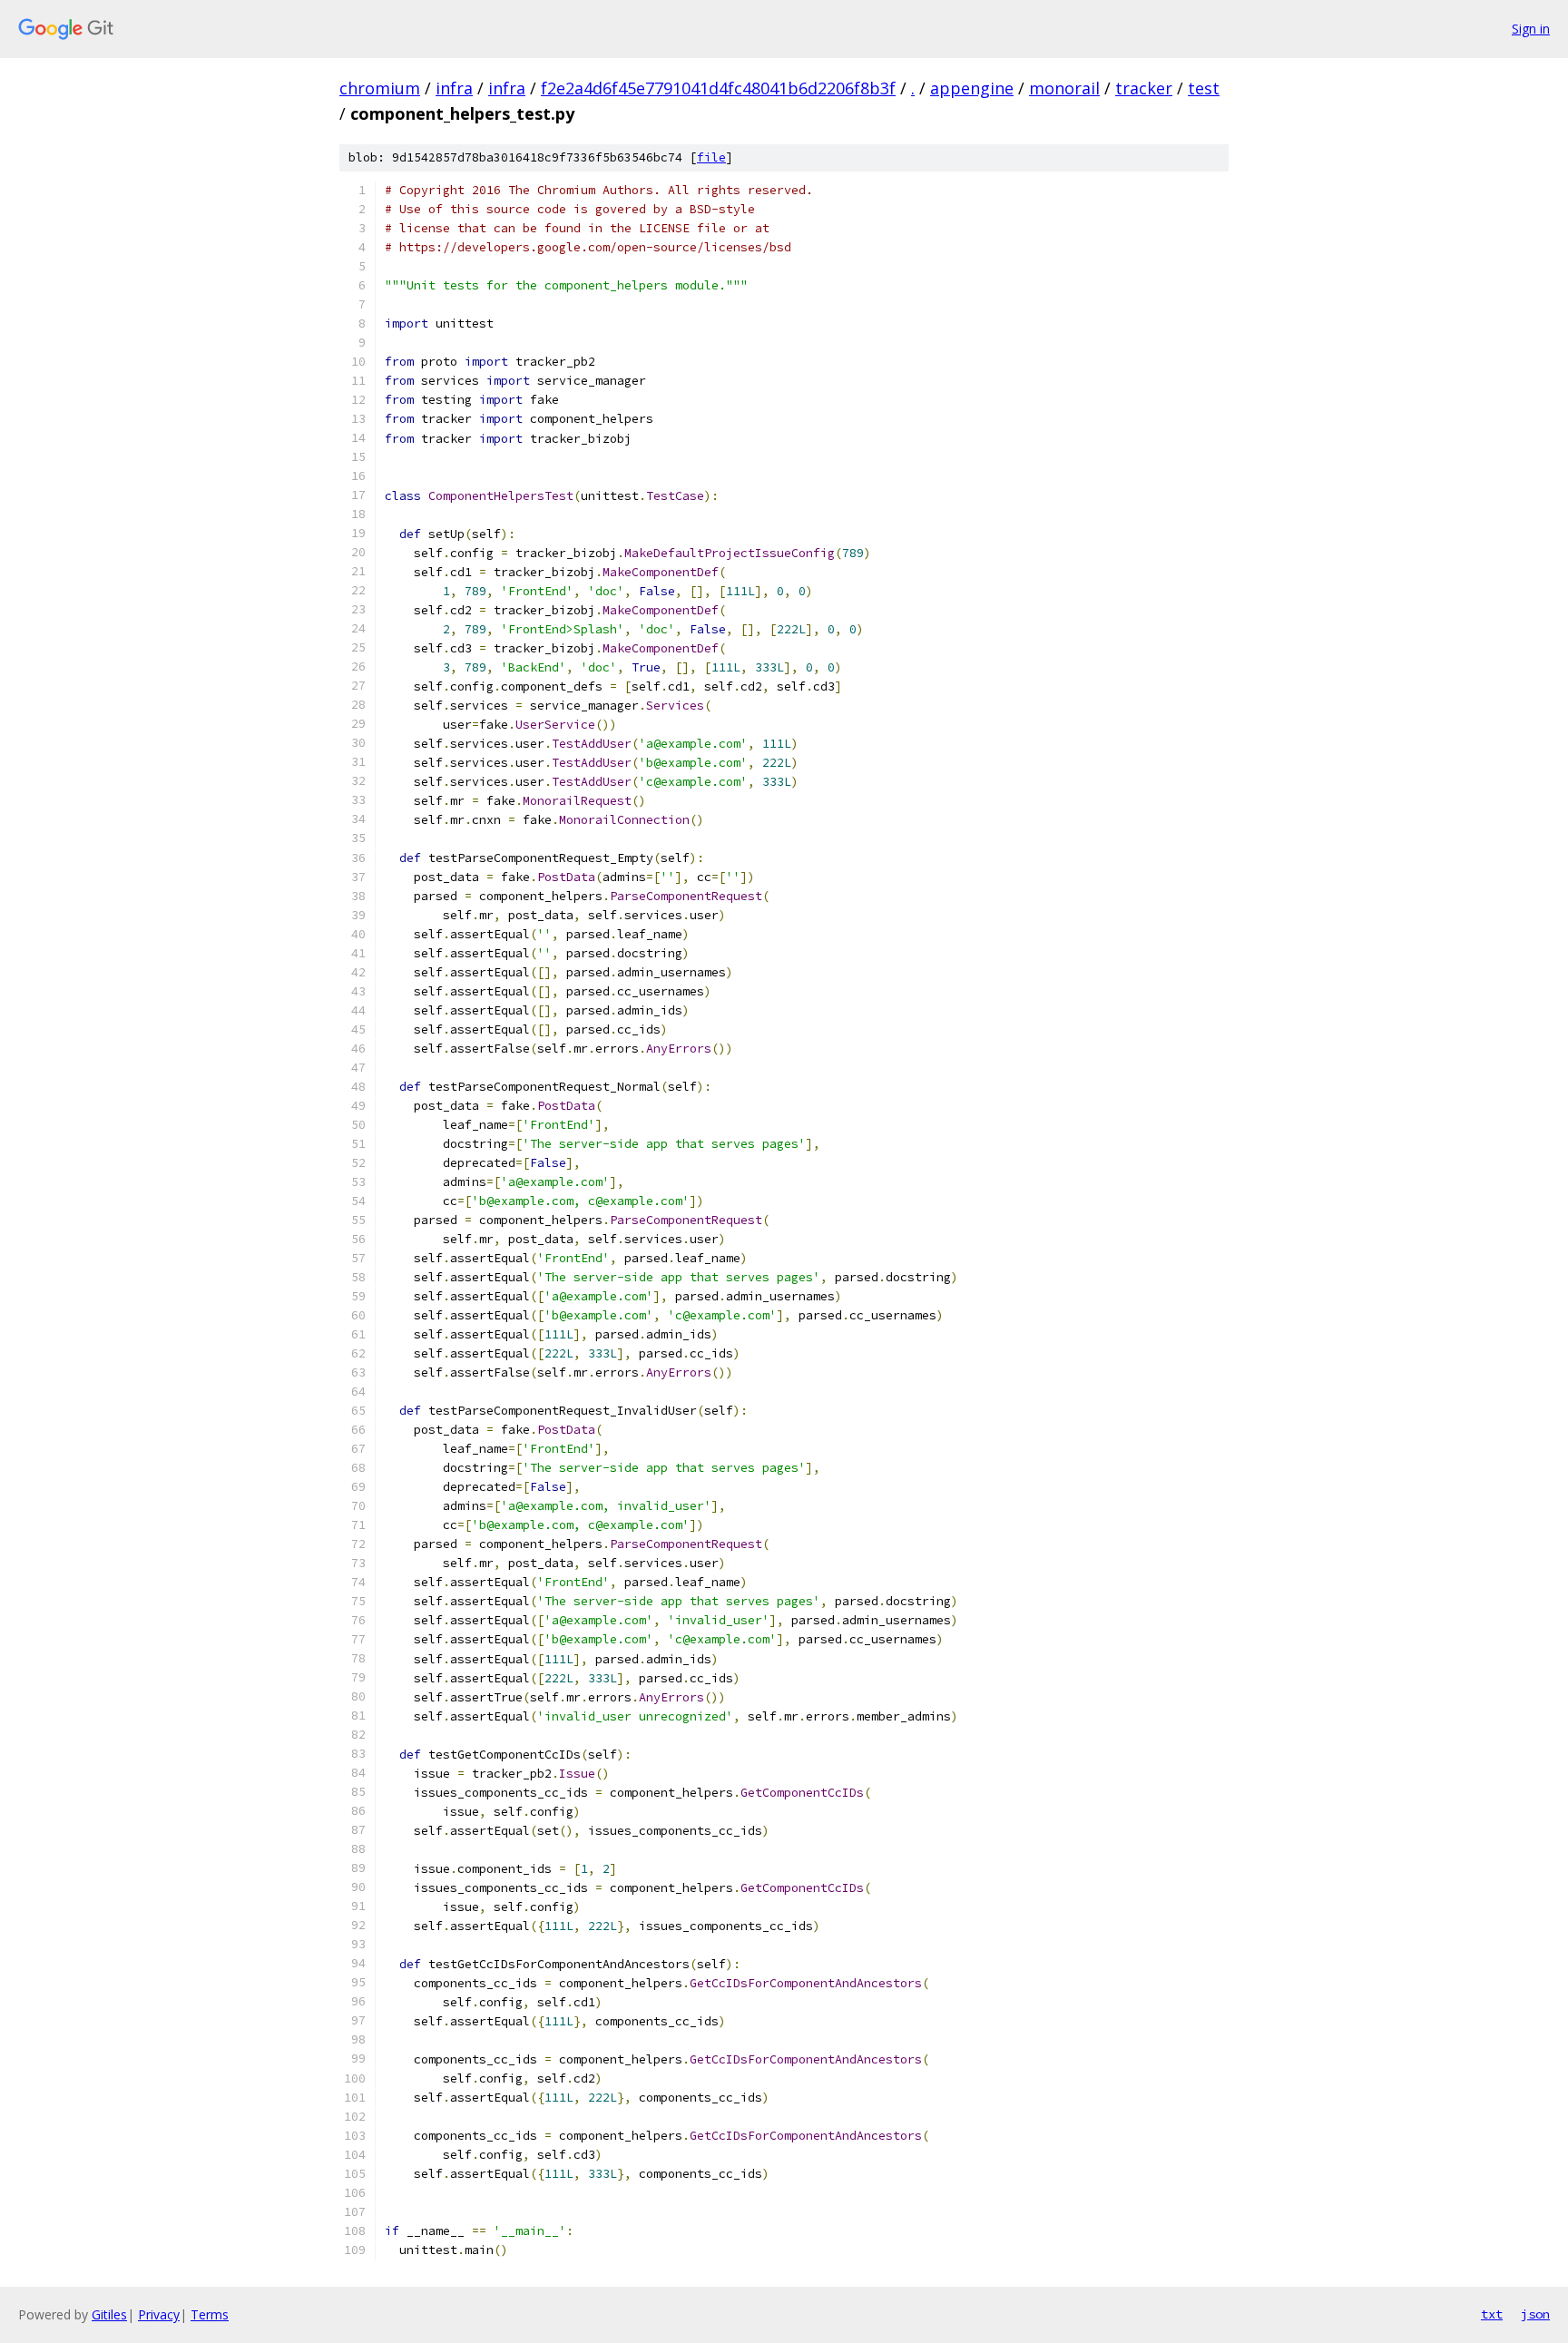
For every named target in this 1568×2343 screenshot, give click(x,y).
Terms (210, 2314)
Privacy (159, 2314)
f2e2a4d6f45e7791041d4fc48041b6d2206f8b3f (718, 88)
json (1535, 2314)
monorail (1064, 88)
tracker (1144, 88)
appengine (972, 88)
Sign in (1531, 29)
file (711, 157)
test (1204, 88)
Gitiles (109, 2314)
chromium (380, 88)
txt (1492, 2314)
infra (454, 88)
